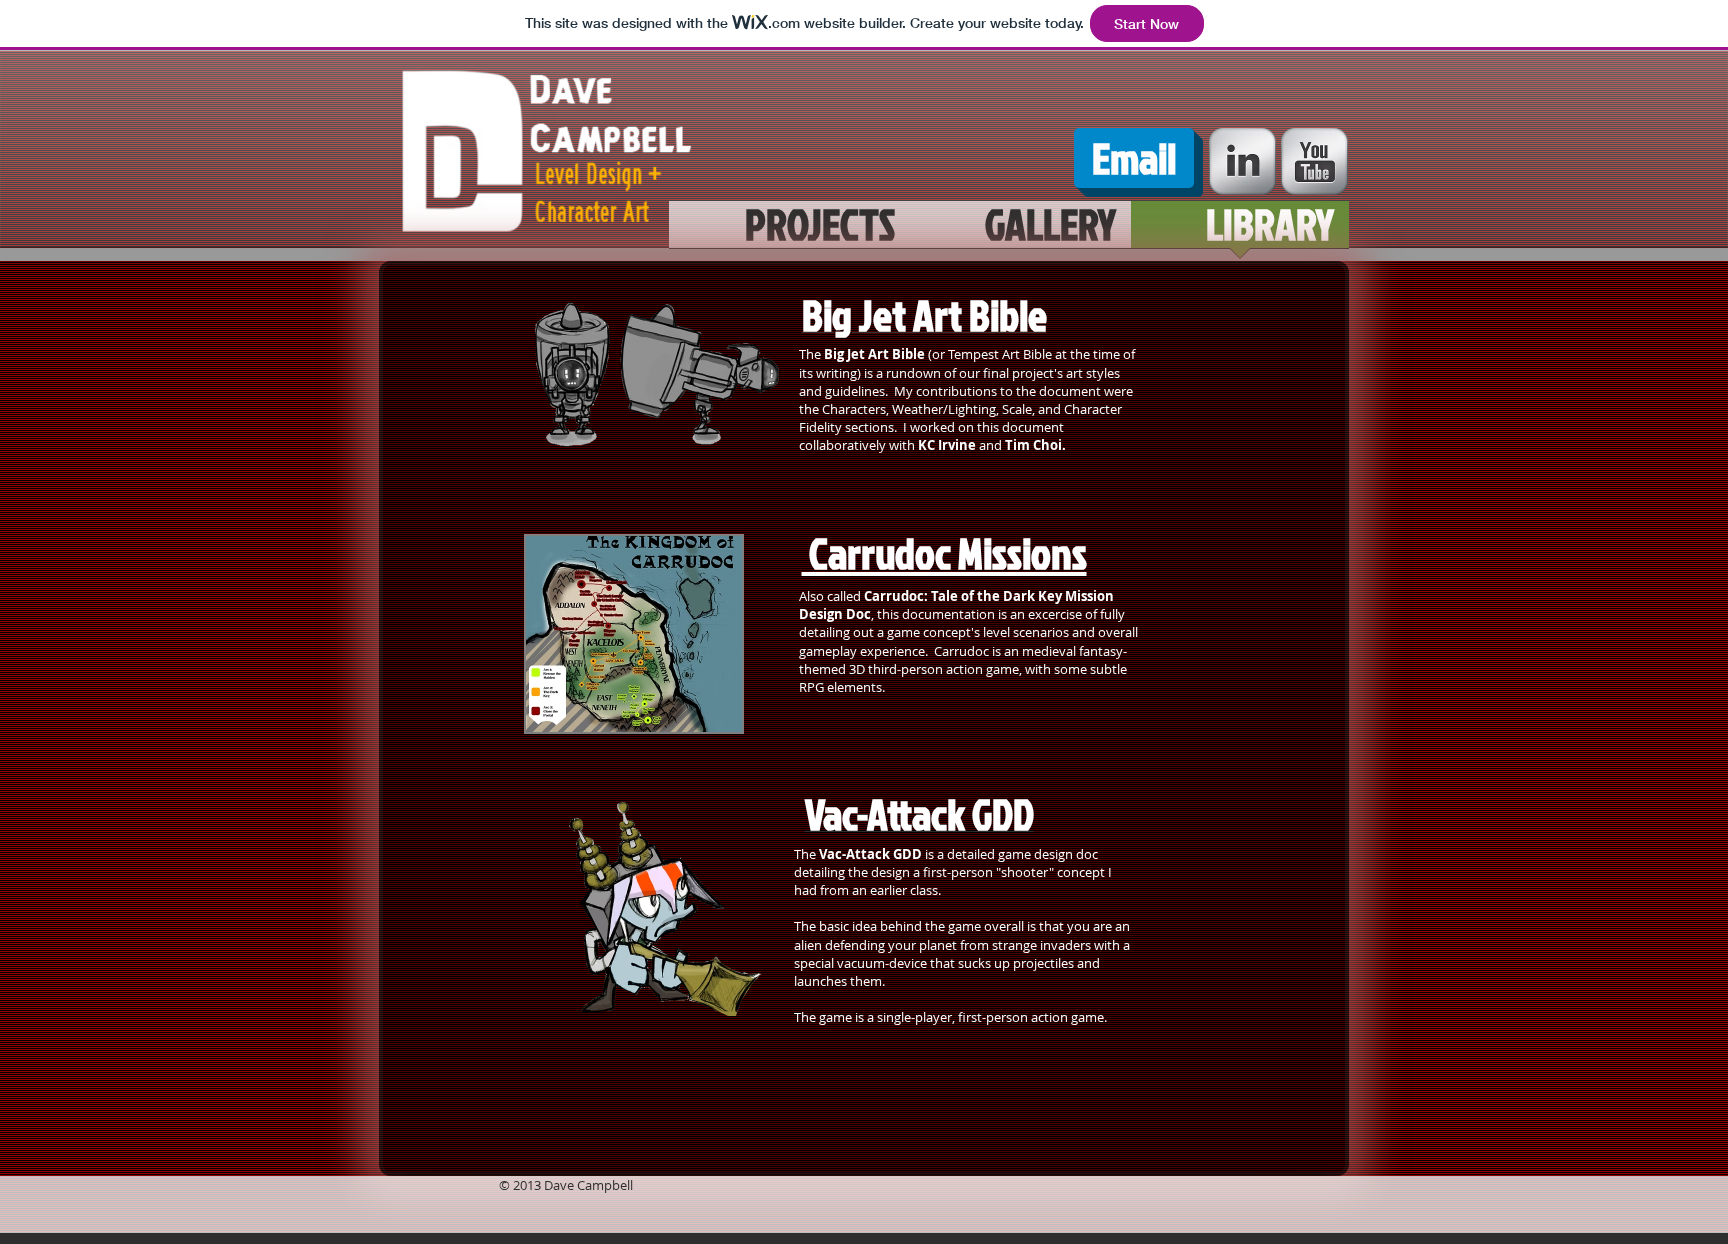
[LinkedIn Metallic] (1242, 161)
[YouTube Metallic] (1314, 161)
